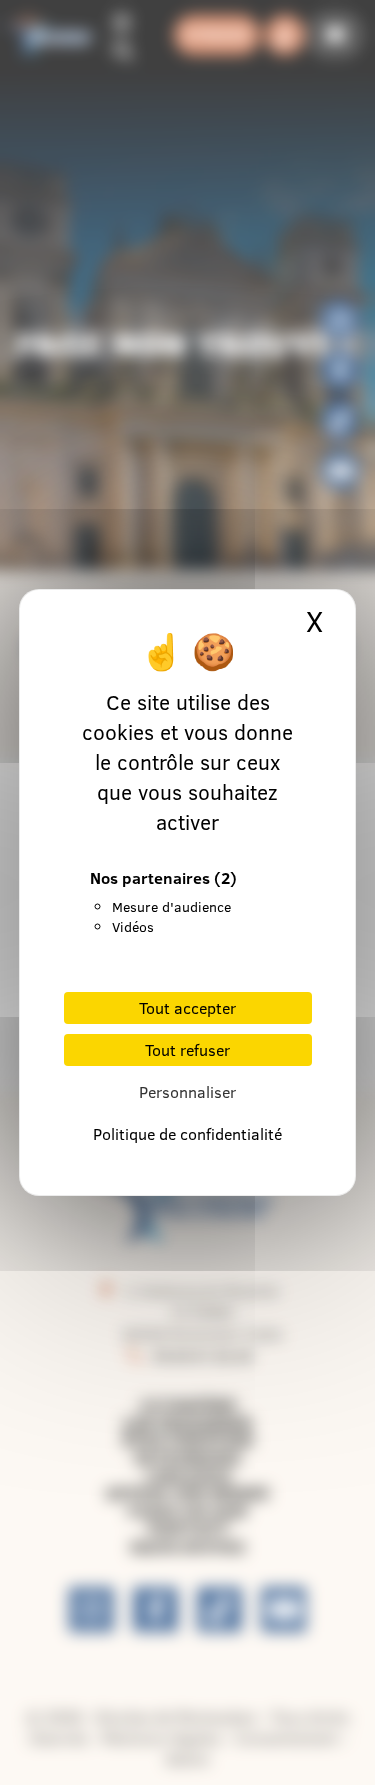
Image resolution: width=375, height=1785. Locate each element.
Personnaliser (187, 1092)
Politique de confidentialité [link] (187, 1134)
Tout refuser (187, 1050)
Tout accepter (187, 1008)
